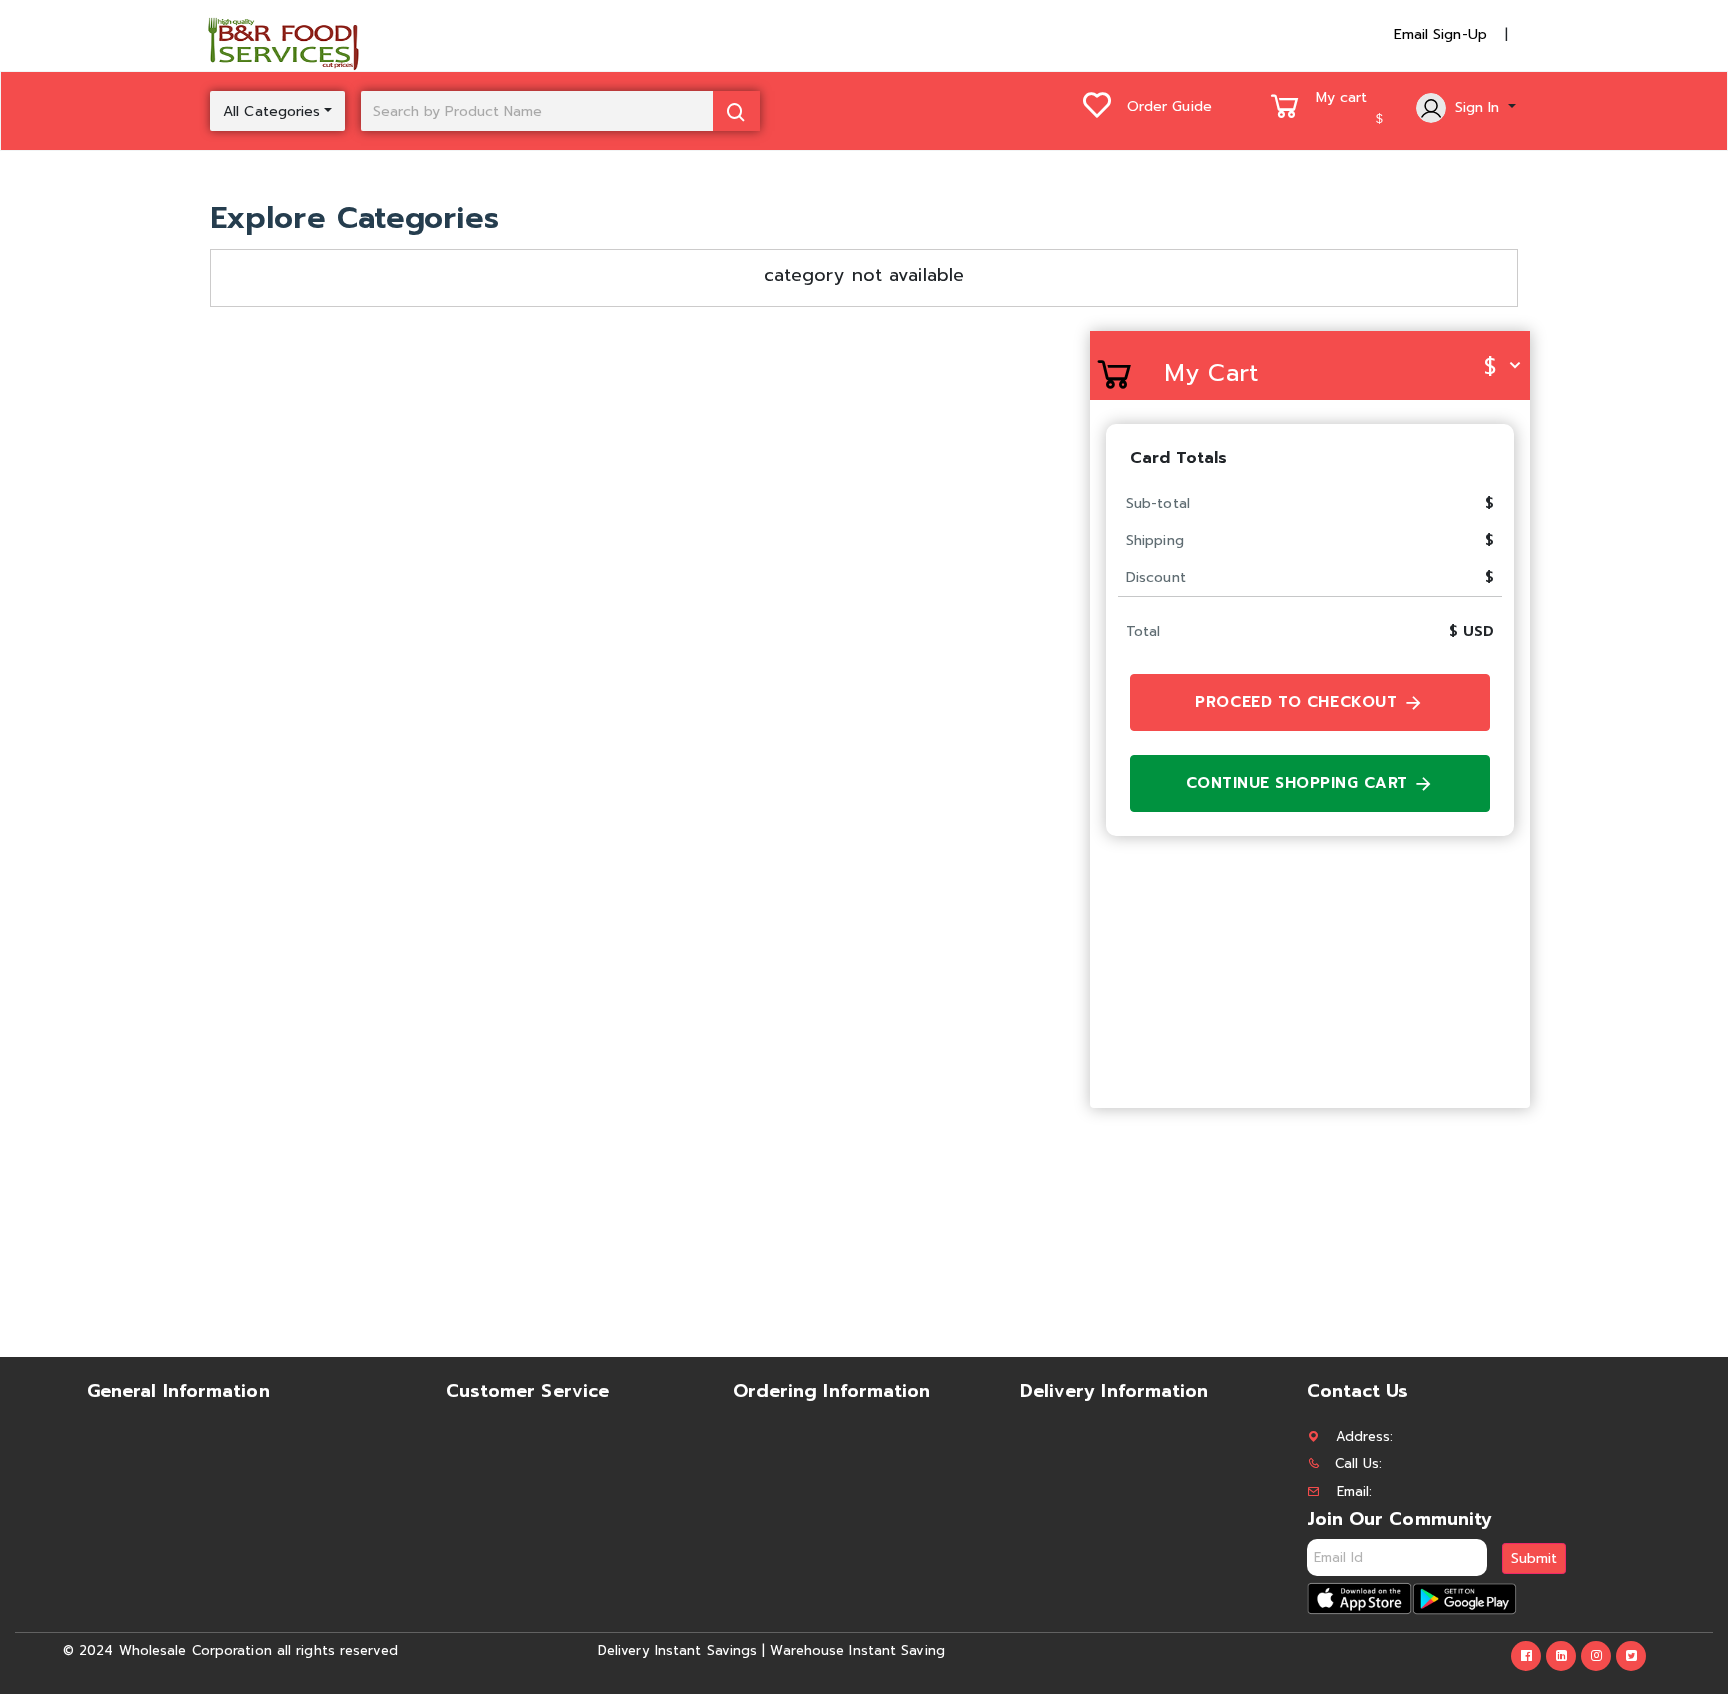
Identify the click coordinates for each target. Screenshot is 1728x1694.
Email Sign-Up (1440, 34)
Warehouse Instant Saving (857, 1650)
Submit (1534, 1558)
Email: (1355, 1491)
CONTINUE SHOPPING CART (1300, 783)
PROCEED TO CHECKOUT (1299, 702)
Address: (1365, 1436)
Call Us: (1359, 1463)
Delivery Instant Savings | (682, 1650)
